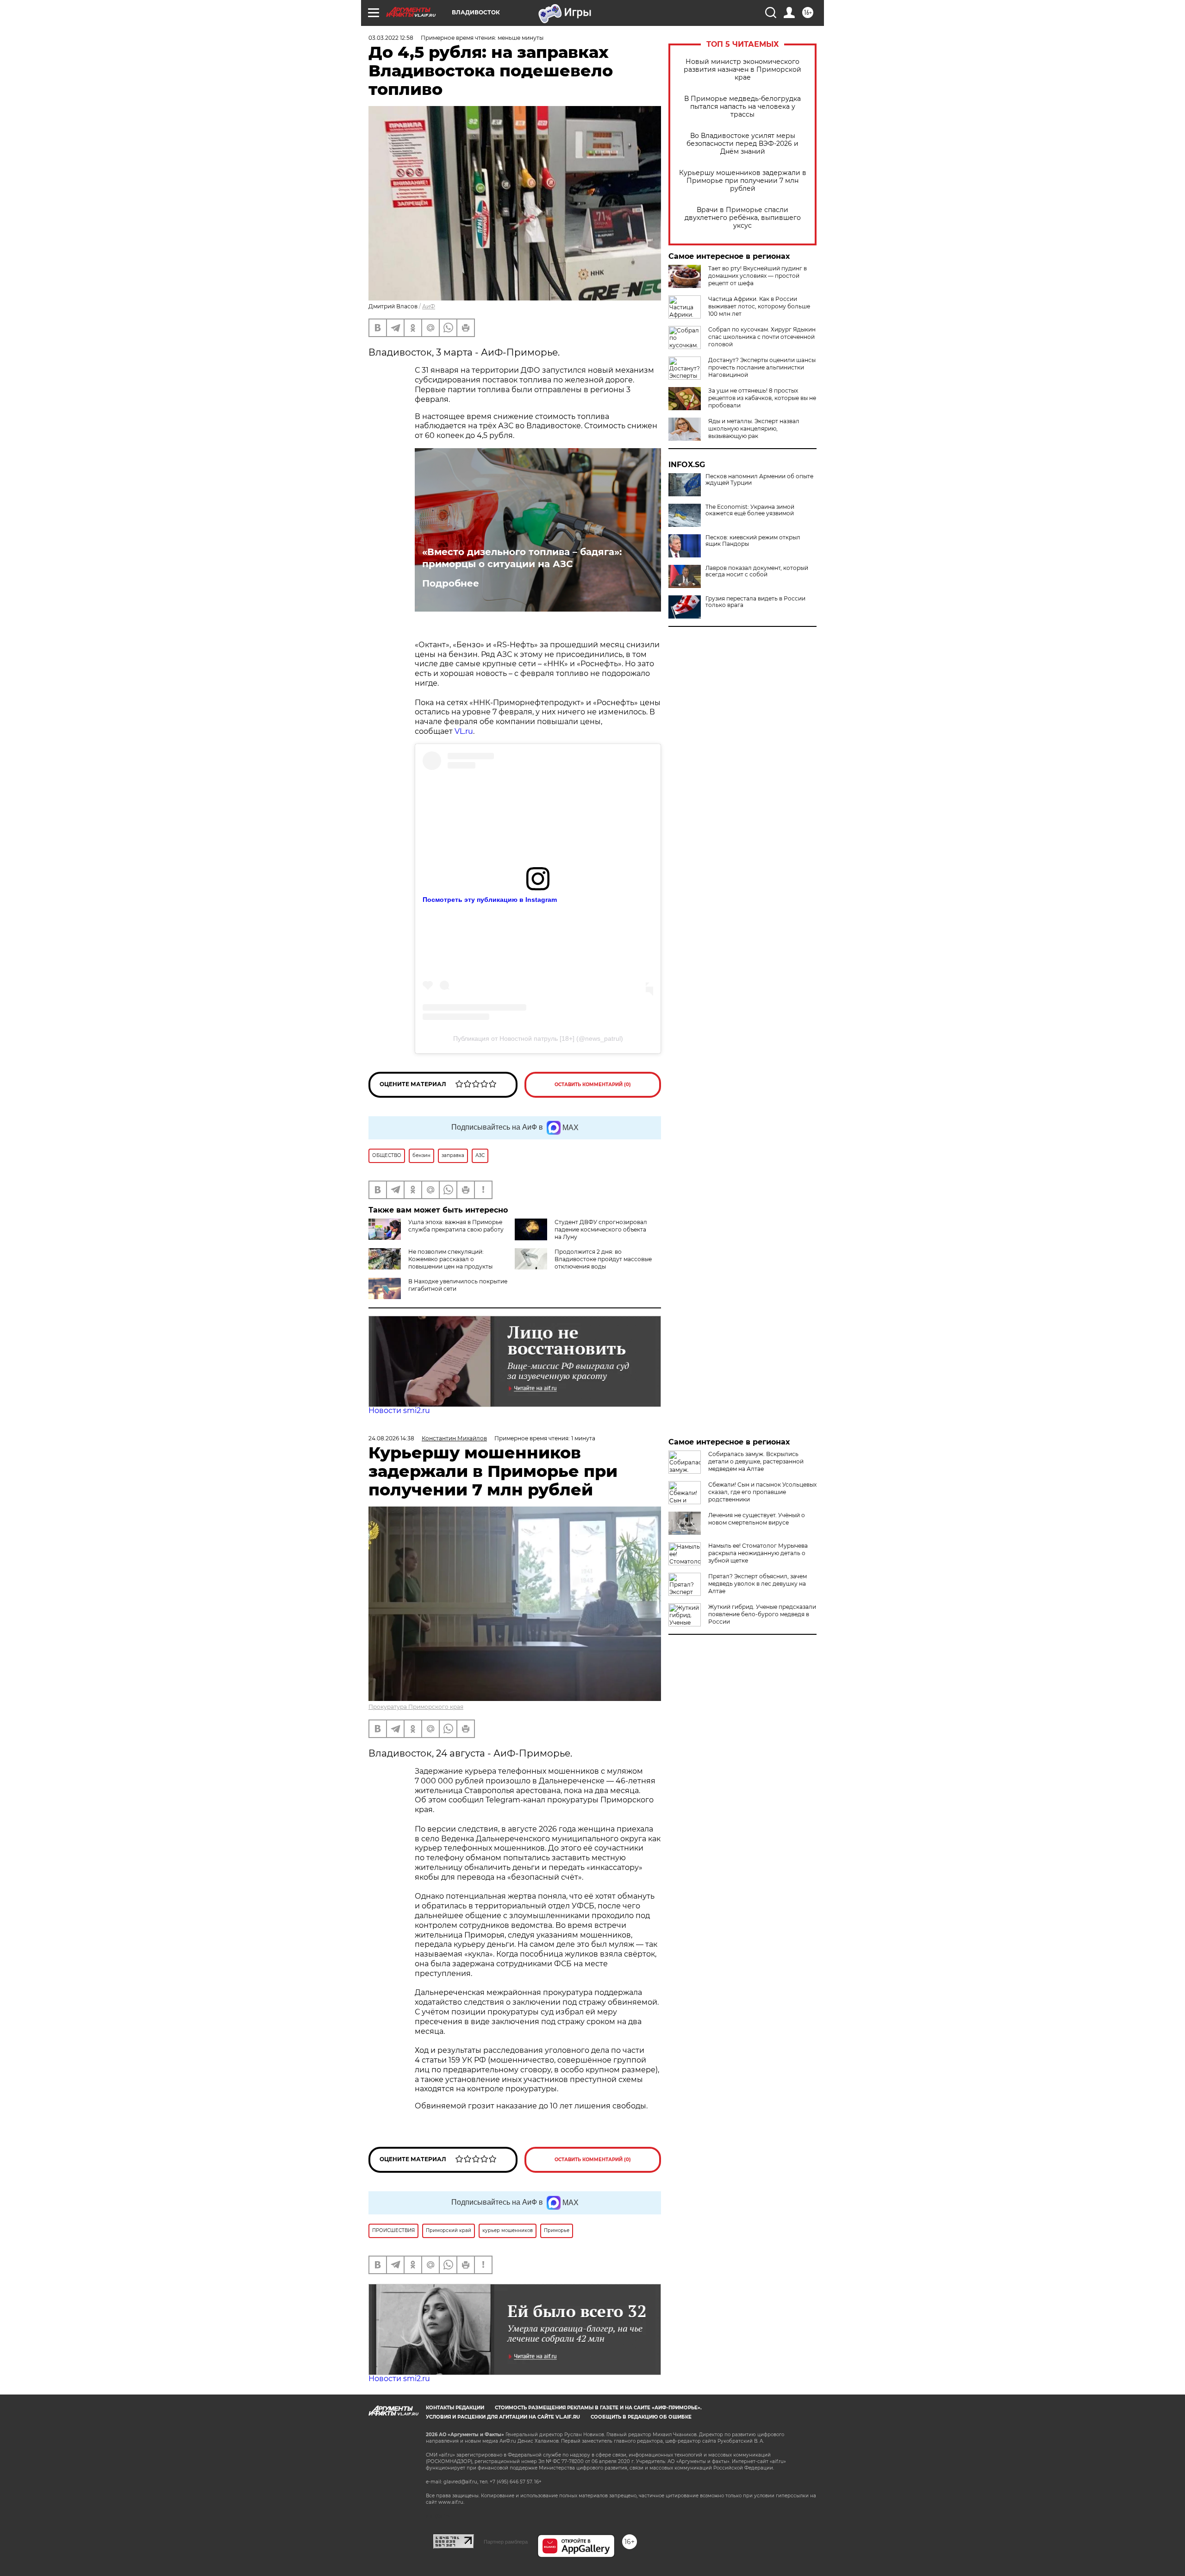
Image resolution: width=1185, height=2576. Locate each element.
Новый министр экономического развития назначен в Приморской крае (742, 70)
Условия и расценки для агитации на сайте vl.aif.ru (503, 2417)
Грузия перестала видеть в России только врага (755, 602)
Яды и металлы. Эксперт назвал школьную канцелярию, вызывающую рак (754, 428)
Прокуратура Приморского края (416, 1707)
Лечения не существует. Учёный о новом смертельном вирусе (757, 1519)
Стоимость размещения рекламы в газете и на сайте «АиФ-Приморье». (598, 2408)
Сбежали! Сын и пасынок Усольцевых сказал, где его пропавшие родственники (762, 1492)
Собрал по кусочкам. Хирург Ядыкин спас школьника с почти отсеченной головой (762, 337)
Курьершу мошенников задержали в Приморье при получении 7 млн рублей (743, 181)
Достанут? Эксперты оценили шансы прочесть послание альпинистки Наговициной (762, 367)
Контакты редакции (455, 2408)
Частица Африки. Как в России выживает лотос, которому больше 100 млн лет (759, 306)
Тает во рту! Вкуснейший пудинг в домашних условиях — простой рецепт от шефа (758, 276)
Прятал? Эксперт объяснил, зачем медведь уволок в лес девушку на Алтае (758, 1584)
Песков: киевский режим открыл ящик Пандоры (753, 541)
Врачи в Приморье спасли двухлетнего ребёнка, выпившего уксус (743, 218)
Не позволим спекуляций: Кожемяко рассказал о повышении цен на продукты (450, 1259)
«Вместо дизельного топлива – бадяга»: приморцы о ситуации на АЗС (522, 558)
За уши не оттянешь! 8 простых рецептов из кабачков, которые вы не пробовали (762, 398)
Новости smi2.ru (399, 1410)
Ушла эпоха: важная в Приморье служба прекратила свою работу (456, 1226)
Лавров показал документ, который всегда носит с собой (757, 571)
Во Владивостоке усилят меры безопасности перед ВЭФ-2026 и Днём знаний (742, 144)
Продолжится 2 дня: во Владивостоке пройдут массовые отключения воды (603, 1259)
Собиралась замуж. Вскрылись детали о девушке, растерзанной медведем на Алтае (756, 1461)
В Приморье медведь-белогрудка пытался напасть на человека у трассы (742, 107)
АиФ (429, 306)
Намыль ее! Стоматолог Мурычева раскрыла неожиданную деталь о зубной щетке (758, 1553)
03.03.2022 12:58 (391, 38)
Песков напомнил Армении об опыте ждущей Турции (759, 480)
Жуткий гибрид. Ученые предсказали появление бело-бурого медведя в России (762, 1614)
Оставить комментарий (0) (593, 1085)
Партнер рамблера (506, 2542)
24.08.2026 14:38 (391, 1438)
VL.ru (464, 731)
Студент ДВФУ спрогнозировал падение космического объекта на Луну (601, 1229)
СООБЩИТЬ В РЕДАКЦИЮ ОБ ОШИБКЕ (641, 2417)
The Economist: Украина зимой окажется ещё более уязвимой (750, 510)
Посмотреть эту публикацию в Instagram (490, 900)
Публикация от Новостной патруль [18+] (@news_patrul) (538, 1038)
